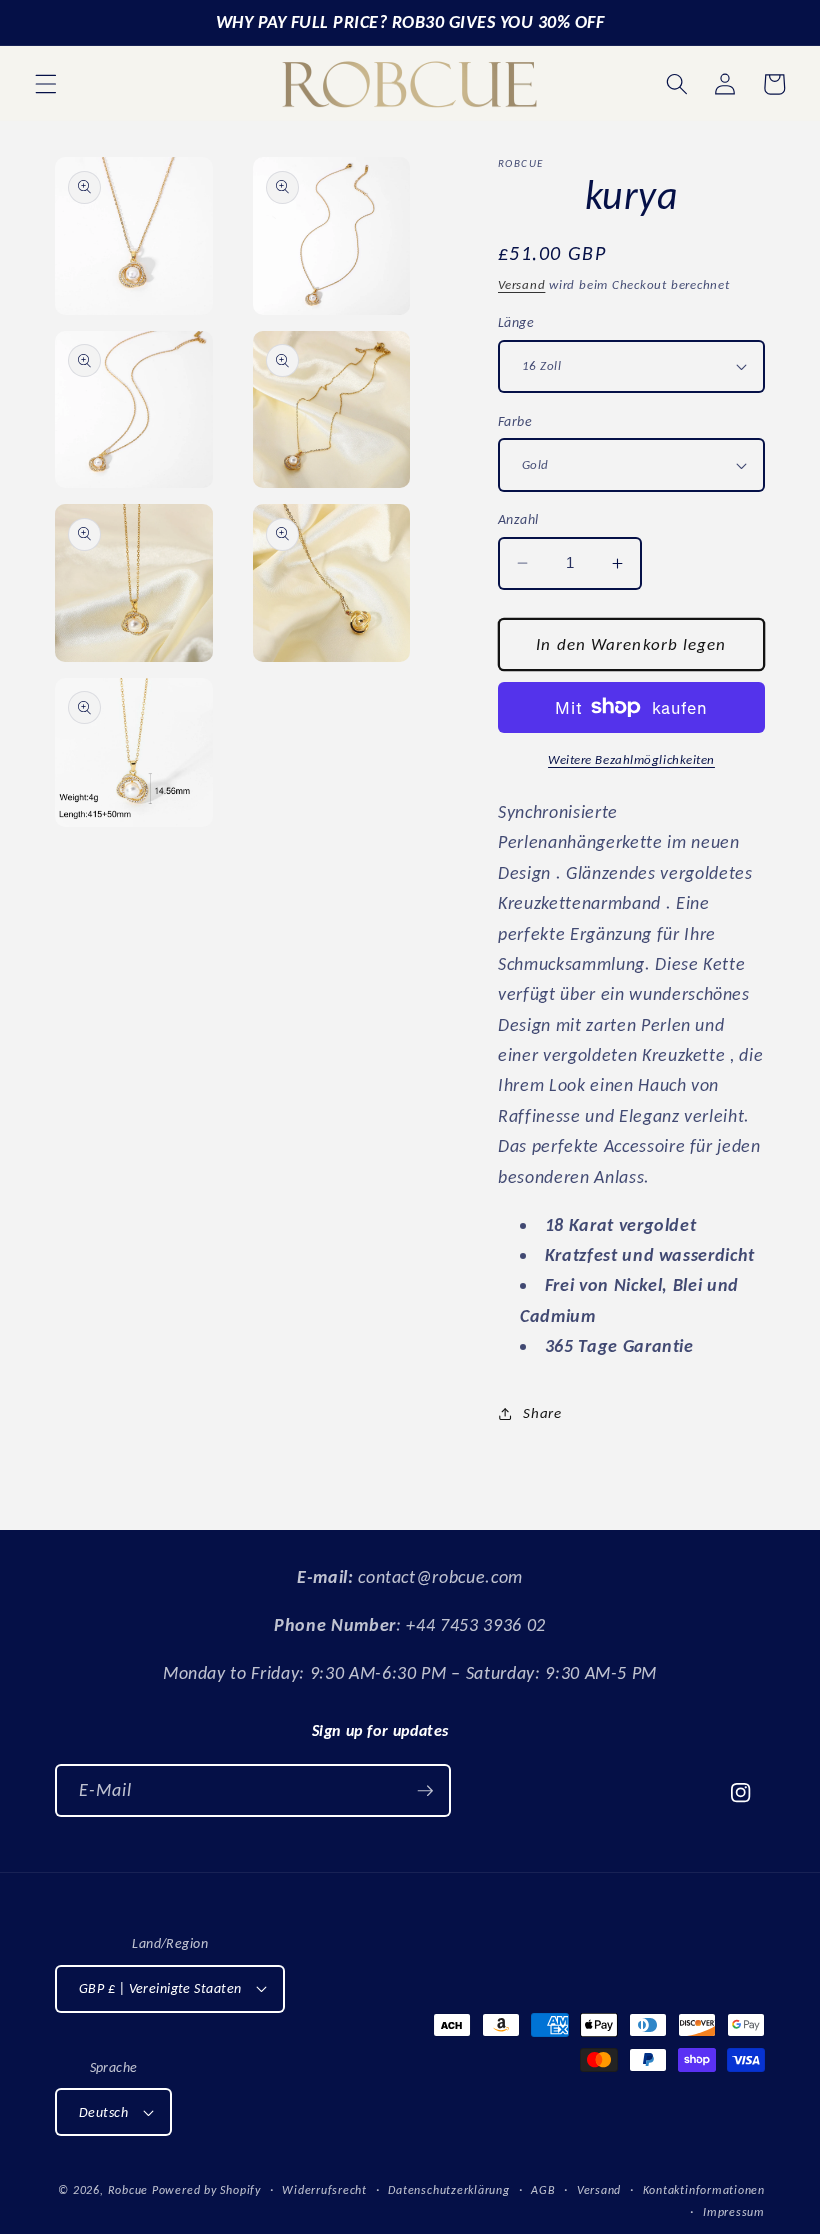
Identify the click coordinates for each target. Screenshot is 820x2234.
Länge (516, 322)
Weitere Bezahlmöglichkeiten (631, 759)
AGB (543, 2189)
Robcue (128, 2189)
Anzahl (518, 519)
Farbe (515, 421)
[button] (46, 84)
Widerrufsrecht (324, 2189)
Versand (521, 284)
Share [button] (542, 1412)
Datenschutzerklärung (448, 2189)
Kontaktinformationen (704, 2189)
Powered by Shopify (206, 2189)
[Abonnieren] (425, 1791)
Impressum (734, 2211)
